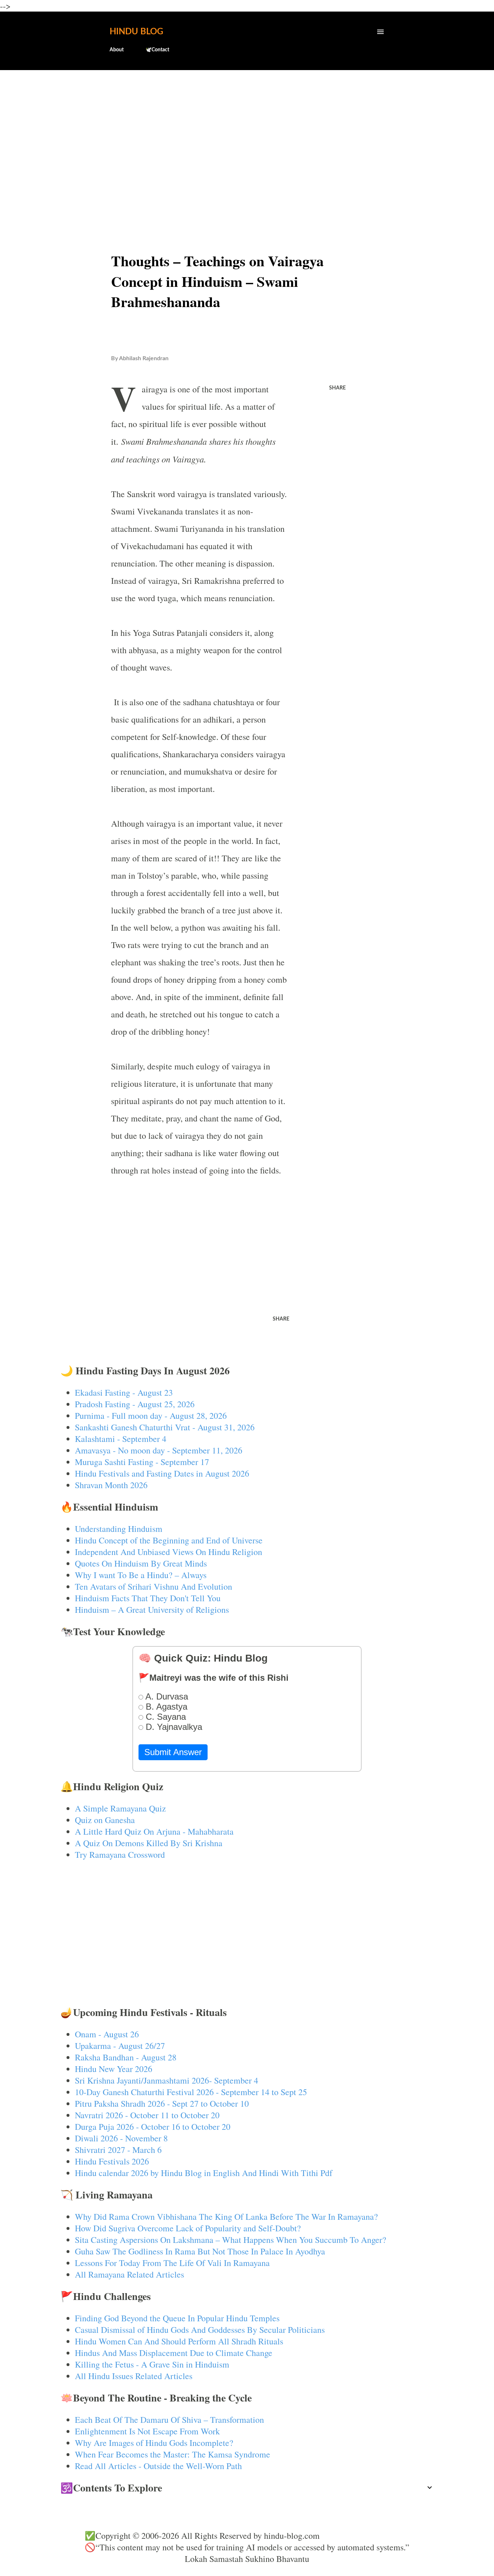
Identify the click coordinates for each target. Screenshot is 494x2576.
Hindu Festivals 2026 (112, 2161)
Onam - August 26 (107, 2034)
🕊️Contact (157, 50)
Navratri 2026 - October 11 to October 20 (147, 2115)
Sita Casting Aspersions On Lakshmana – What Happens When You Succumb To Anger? (231, 2240)
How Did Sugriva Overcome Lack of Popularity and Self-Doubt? (188, 2228)
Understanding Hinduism (119, 1529)
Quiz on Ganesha (105, 1820)
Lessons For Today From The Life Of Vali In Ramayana (172, 2263)
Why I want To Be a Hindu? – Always (141, 1575)
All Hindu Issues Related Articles (134, 2376)
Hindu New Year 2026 (114, 2069)
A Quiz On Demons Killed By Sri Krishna (149, 1843)
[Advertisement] (247, 132)
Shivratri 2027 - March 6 (118, 2150)
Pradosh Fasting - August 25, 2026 (135, 1404)
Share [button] (337, 388)
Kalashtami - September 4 (121, 1439)
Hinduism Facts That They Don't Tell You (148, 1598)
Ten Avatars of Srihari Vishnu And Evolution (154, 1586)
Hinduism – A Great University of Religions (152, 1610)
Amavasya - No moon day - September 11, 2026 (159, 1450)
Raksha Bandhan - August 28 (126, 2057)
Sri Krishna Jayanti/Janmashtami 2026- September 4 (167, 2080)
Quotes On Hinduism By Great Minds (141, 1563)
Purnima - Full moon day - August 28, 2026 (151, 1416)
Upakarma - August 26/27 (120, 2046)
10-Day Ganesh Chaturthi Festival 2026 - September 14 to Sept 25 (191, 2092)
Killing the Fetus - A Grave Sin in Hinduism (152, 2364)
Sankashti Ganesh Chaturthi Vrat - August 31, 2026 (165, 1427)
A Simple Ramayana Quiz (120, 1808)
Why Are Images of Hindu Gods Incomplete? (154, 2443)
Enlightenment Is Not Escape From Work (147, 2431)
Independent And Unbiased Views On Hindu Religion (169, 1552)
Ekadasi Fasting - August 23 (124, 1392)
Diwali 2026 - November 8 (121, 2138)
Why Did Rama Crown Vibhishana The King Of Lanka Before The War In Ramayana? (226, 2217)
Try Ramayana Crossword (120, 1855)
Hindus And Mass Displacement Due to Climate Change (174, 2353)
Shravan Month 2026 (111, 1485)
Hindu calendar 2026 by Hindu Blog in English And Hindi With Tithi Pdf (204, 2173)
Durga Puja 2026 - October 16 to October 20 (153, 2127)
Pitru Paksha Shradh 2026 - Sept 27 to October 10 (162, 2103)
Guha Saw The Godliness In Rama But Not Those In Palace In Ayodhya (200, 2251)
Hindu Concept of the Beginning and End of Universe (169, 1540)
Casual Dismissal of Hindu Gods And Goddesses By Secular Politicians (200, 2330)
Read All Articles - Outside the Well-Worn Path (158, 2466)
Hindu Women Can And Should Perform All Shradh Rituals (179, 2341)
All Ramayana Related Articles (129, 2274)
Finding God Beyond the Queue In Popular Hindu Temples (177, 2318)
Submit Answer (173, 1752)
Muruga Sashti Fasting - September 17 (142, 1462)
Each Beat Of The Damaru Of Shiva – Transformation (169, 2420)
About (117, 50)
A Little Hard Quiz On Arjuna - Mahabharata (154, 1831)
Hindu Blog (136, 32)
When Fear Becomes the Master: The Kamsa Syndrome (173, 2454)
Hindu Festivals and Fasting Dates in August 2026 (162, 1473)
